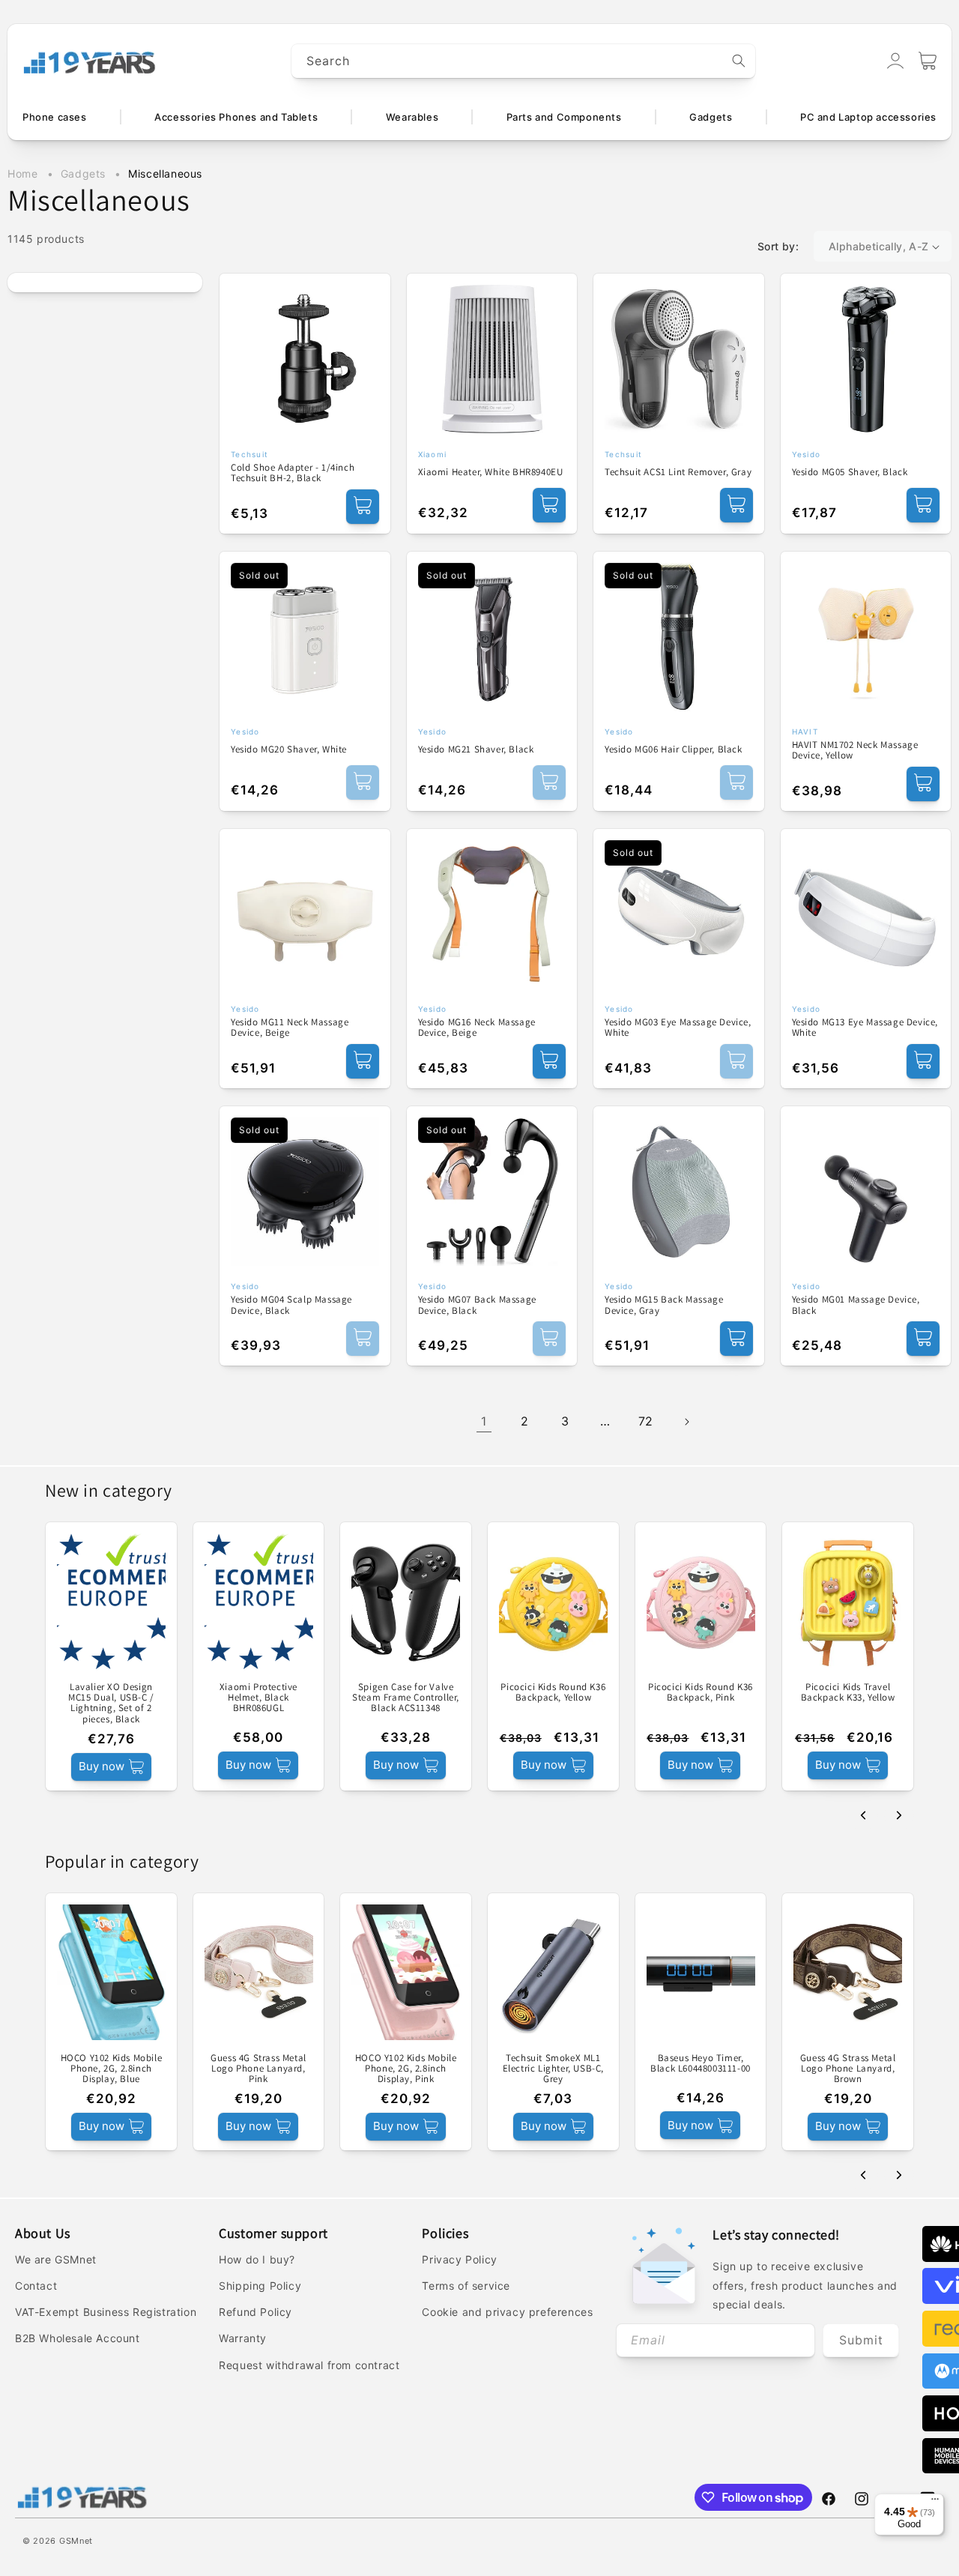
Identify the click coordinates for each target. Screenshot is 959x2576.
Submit (861, 2340)
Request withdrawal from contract (309, 2365)
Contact (36, 2286)
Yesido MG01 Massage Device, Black (856, 1305)
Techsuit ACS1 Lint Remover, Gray (678, 472)
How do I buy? (257, 2259)
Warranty (243, 2338)
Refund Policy (255, 2312)
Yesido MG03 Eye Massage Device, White (678, 1028)
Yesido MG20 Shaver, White (289, 749)
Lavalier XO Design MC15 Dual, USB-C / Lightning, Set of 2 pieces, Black (111, 1703)
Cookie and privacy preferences (507, 2312)
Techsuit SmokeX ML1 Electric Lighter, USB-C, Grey (553, 2069)
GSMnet (76, 2541)
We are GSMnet (56, 2259)
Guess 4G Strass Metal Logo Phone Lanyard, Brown (848, 2069)
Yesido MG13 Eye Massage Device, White (865, 1028)
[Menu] (935, 2503)
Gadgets (85, 174)
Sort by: (778, 246)
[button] (928, 61)
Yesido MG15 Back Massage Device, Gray (664, 1305)
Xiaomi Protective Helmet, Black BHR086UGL (258, 1698)
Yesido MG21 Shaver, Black (476, 749)
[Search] (739, 61)
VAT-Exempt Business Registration (106, 2312)
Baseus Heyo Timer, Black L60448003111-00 (701, 2064)
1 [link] (484, 1421)
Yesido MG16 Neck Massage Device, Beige (477, 1028)
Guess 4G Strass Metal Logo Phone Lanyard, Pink (258, 2069)
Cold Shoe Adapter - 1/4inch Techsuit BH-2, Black (293, 473)
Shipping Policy (260, 2286)
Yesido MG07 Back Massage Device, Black (477, 1305)
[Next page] (686, 1422)
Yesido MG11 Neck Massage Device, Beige (290, 1028)
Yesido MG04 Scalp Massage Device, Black (291, 1305)
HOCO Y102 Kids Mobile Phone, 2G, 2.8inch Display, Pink (406, 2069)
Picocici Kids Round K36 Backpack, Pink (701, 1693)
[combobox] (524, 61)
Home (22, 174)
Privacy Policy (459, 2259)
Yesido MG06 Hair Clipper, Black (674, 749)
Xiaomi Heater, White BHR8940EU (491, 472)
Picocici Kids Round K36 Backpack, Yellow (553, 1693)
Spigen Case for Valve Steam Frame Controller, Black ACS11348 (406, 1698)
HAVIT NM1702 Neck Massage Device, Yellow (855, 751)
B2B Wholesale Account (78, 2338)
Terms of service (466, 2286)
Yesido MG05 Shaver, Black (850, 472)
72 (646, 1421)
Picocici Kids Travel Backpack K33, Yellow (848, 1693)
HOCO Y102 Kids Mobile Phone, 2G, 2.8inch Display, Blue (112, 2069)
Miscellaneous (165, 174)
